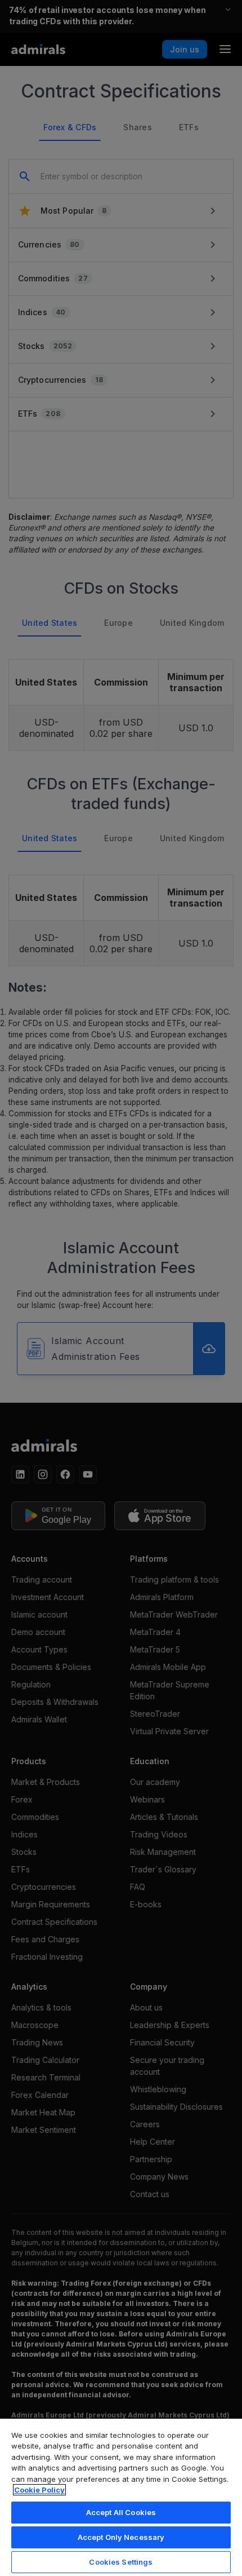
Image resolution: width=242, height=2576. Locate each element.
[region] (121, 2497)
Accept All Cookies (121, 2512)
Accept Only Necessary (121, 2537)
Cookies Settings (121, 2562)
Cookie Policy (39, 2490)
